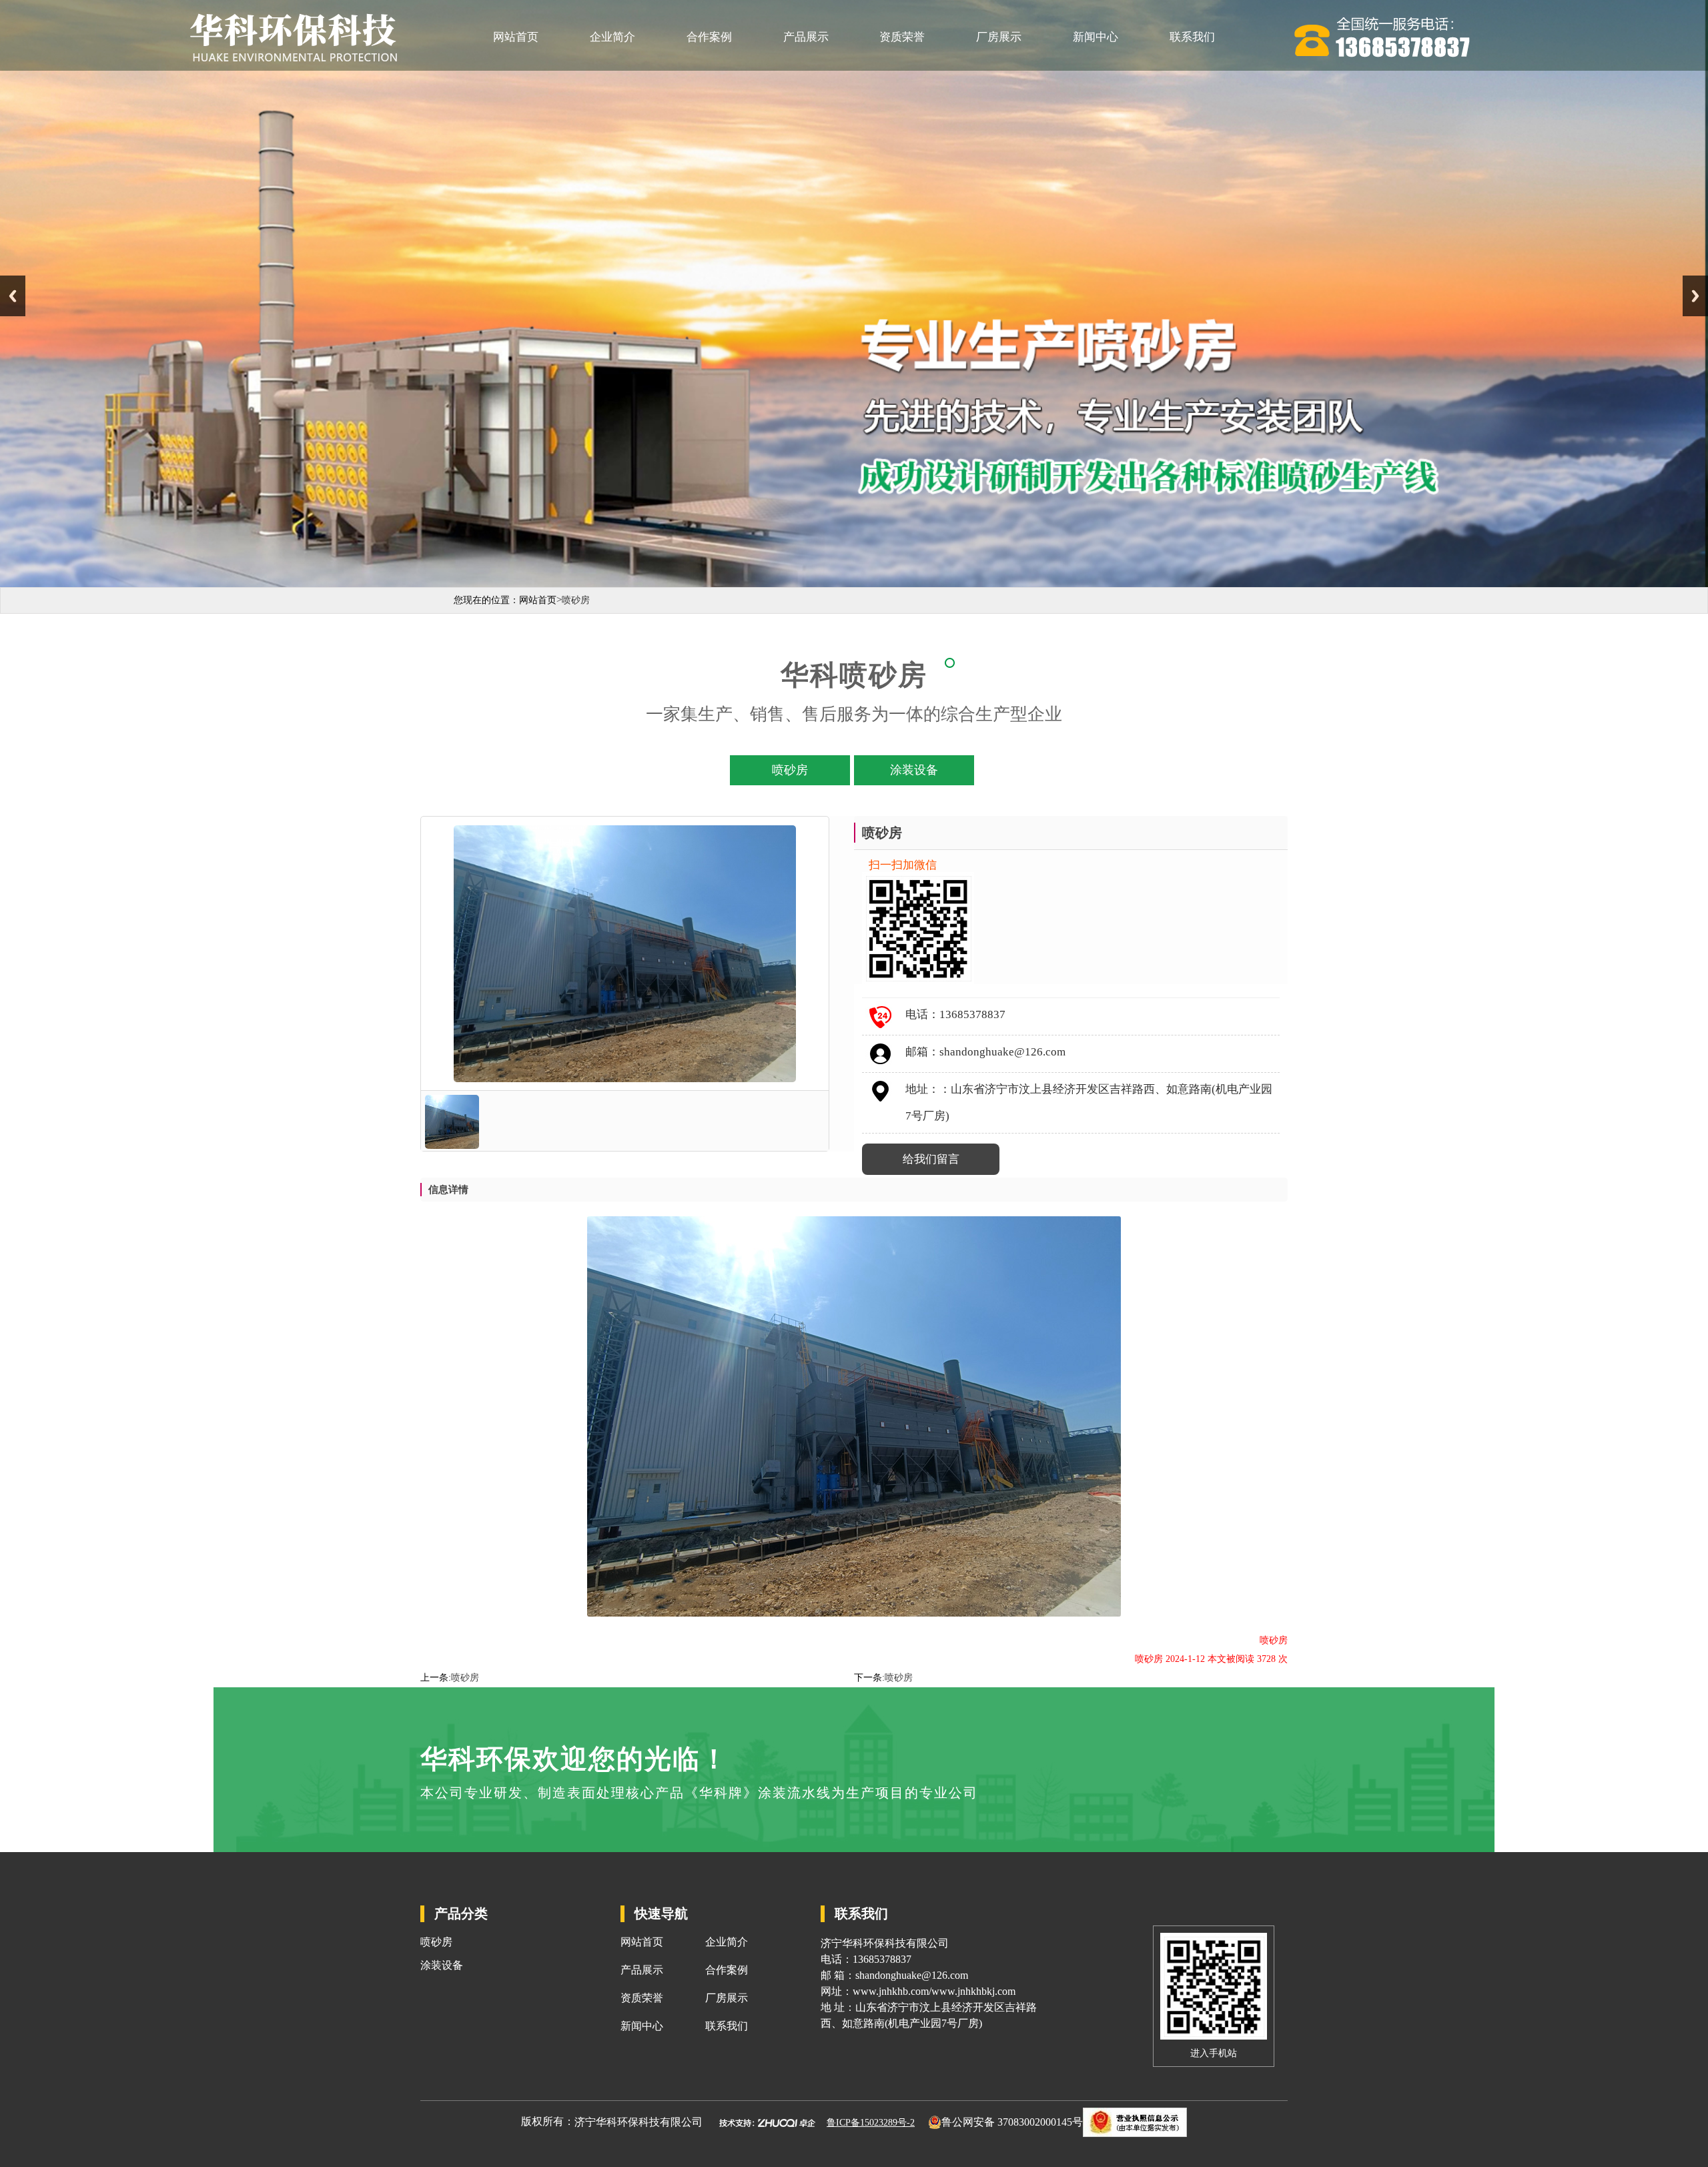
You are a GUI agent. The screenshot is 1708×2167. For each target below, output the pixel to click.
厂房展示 (999, 37)
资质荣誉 (902, 37)
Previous (13, 296)
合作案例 (709, 37)
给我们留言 (931, 1159)
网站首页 (516, 37)
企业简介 (612, 37)
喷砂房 (465, 1678)
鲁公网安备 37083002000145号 (1012, 2122)
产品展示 (806, 37)
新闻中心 (1096, 37)
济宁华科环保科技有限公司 (638, 2122)
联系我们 (1192, 37)
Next (1695, 296)
